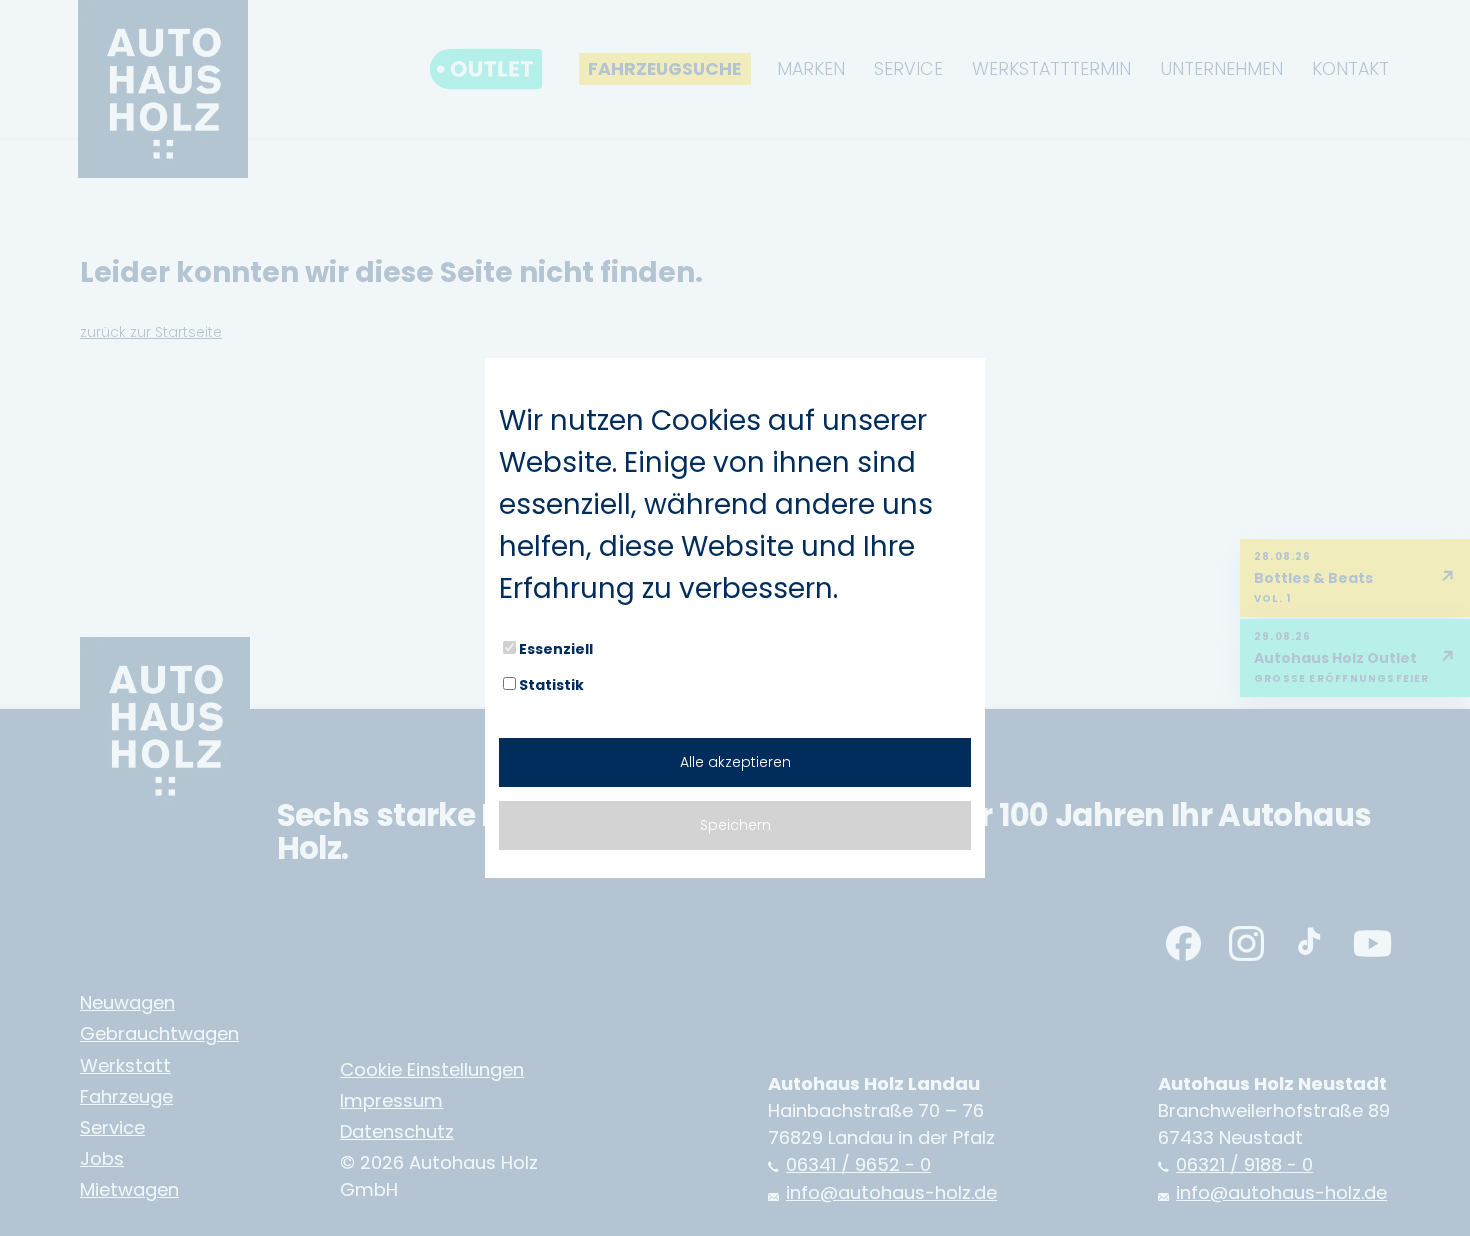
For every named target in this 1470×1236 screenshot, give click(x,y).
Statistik (551, 685)
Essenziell (556, 649)
